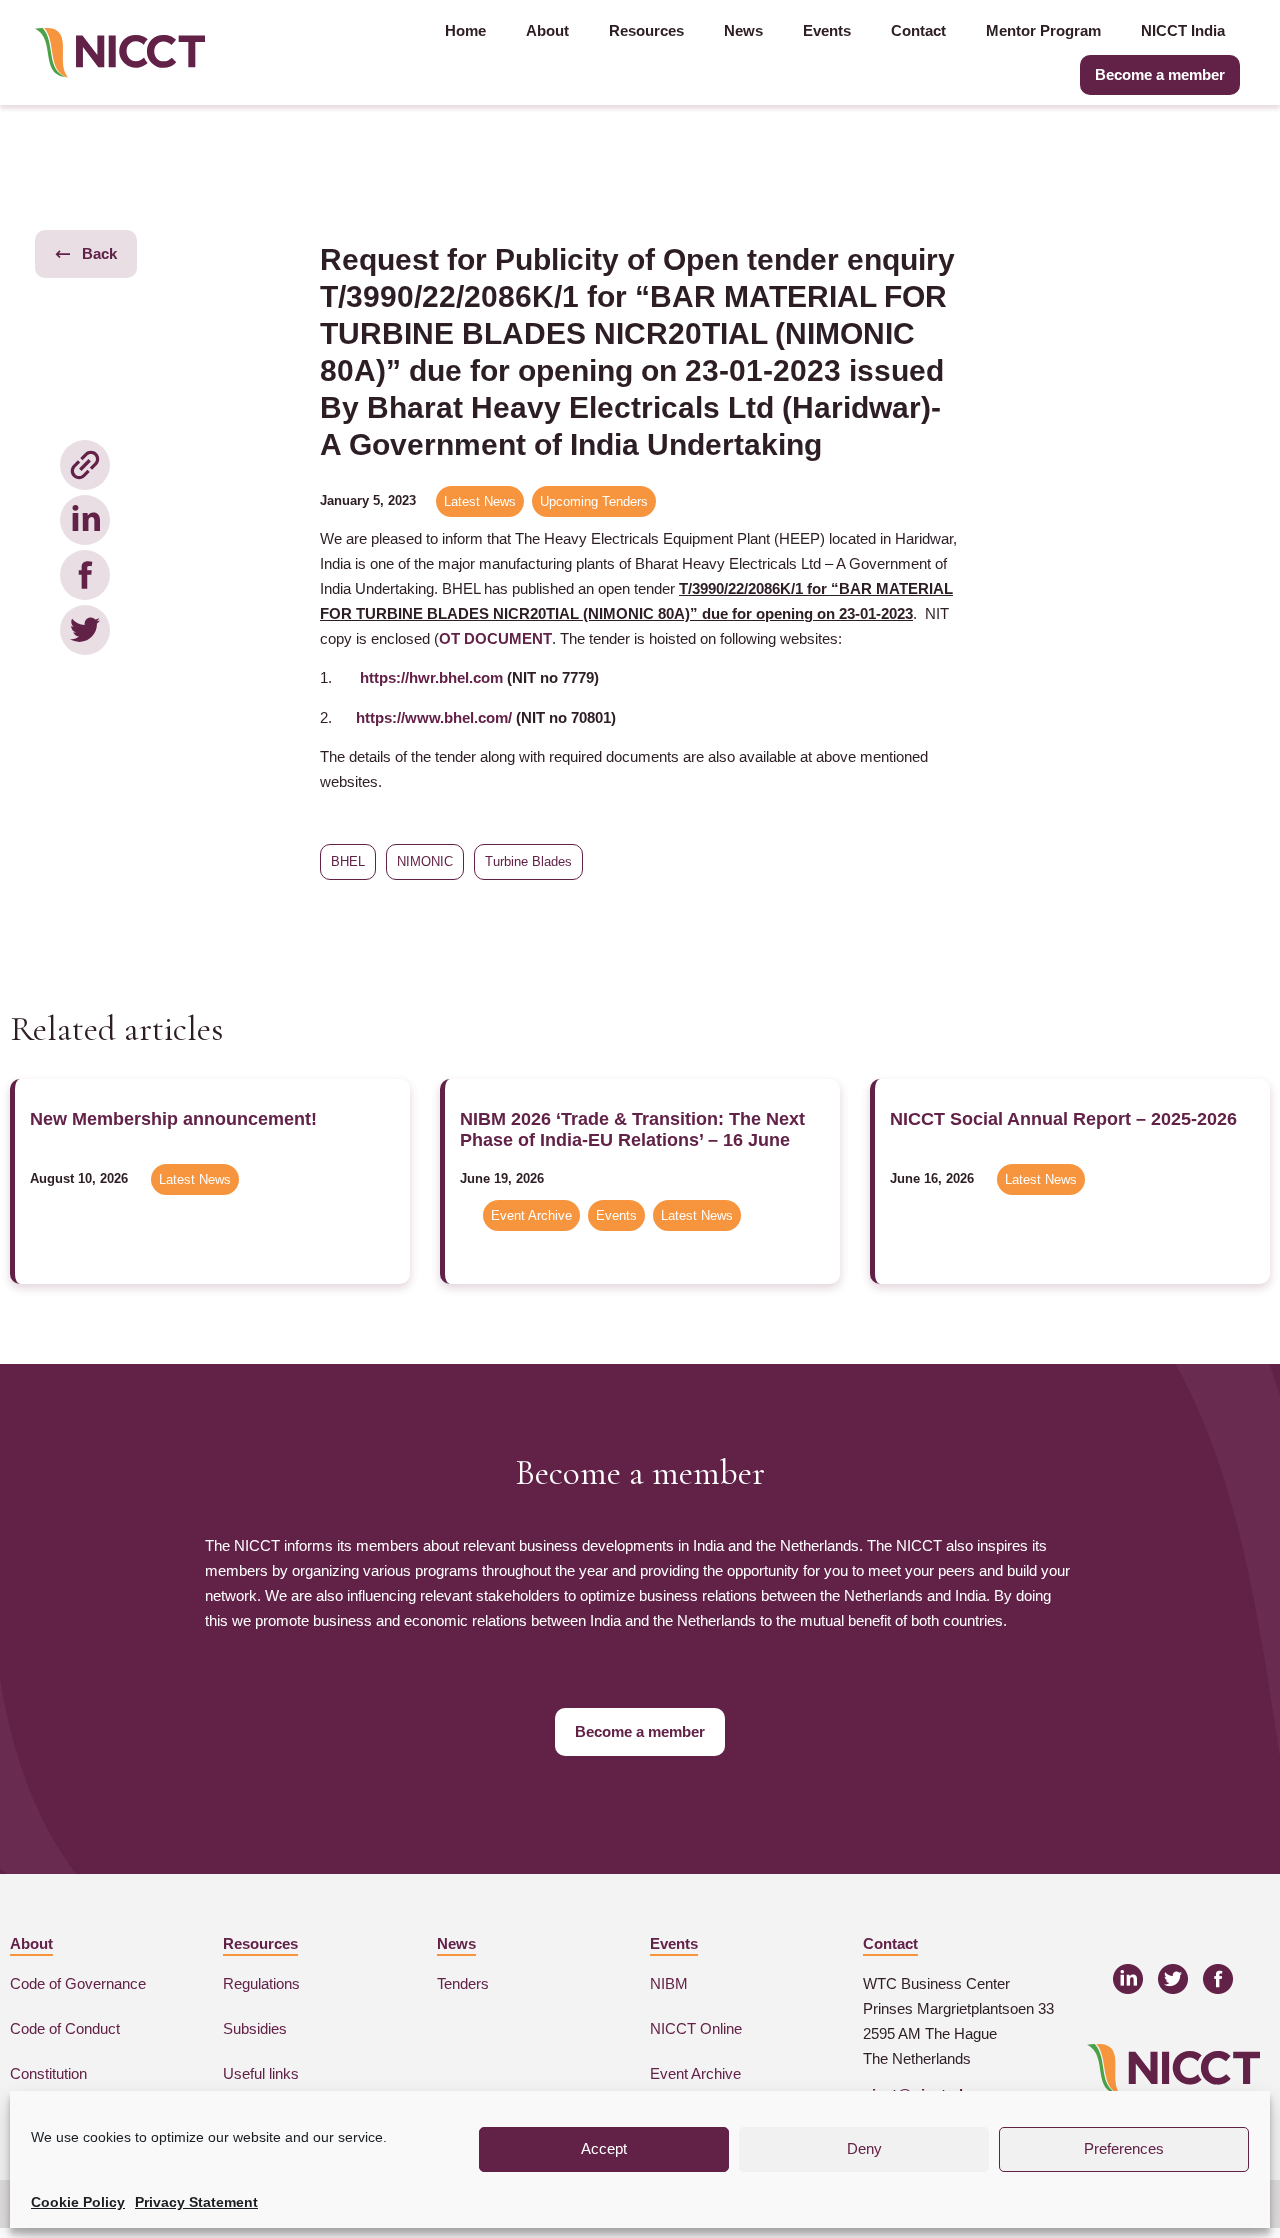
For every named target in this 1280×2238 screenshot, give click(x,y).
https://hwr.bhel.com (431, 677)
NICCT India (1183, 30)
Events (827, 30)
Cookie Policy (78, 2202)
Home (465, 30)
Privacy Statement (196, 2202)
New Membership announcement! (173, 1119)
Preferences (1124, 2148)
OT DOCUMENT (495, 638)
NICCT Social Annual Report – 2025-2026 (1063, 1119)
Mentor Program (1043, 30)
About (547, 30)
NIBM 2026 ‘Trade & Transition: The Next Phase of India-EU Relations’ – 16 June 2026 (632, 1139)
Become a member (1160, 74)
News (743, 30)
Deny (864, 2148)
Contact (918, 30)
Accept (604, 2148)
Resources (646, 30)
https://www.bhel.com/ (434, 717)
